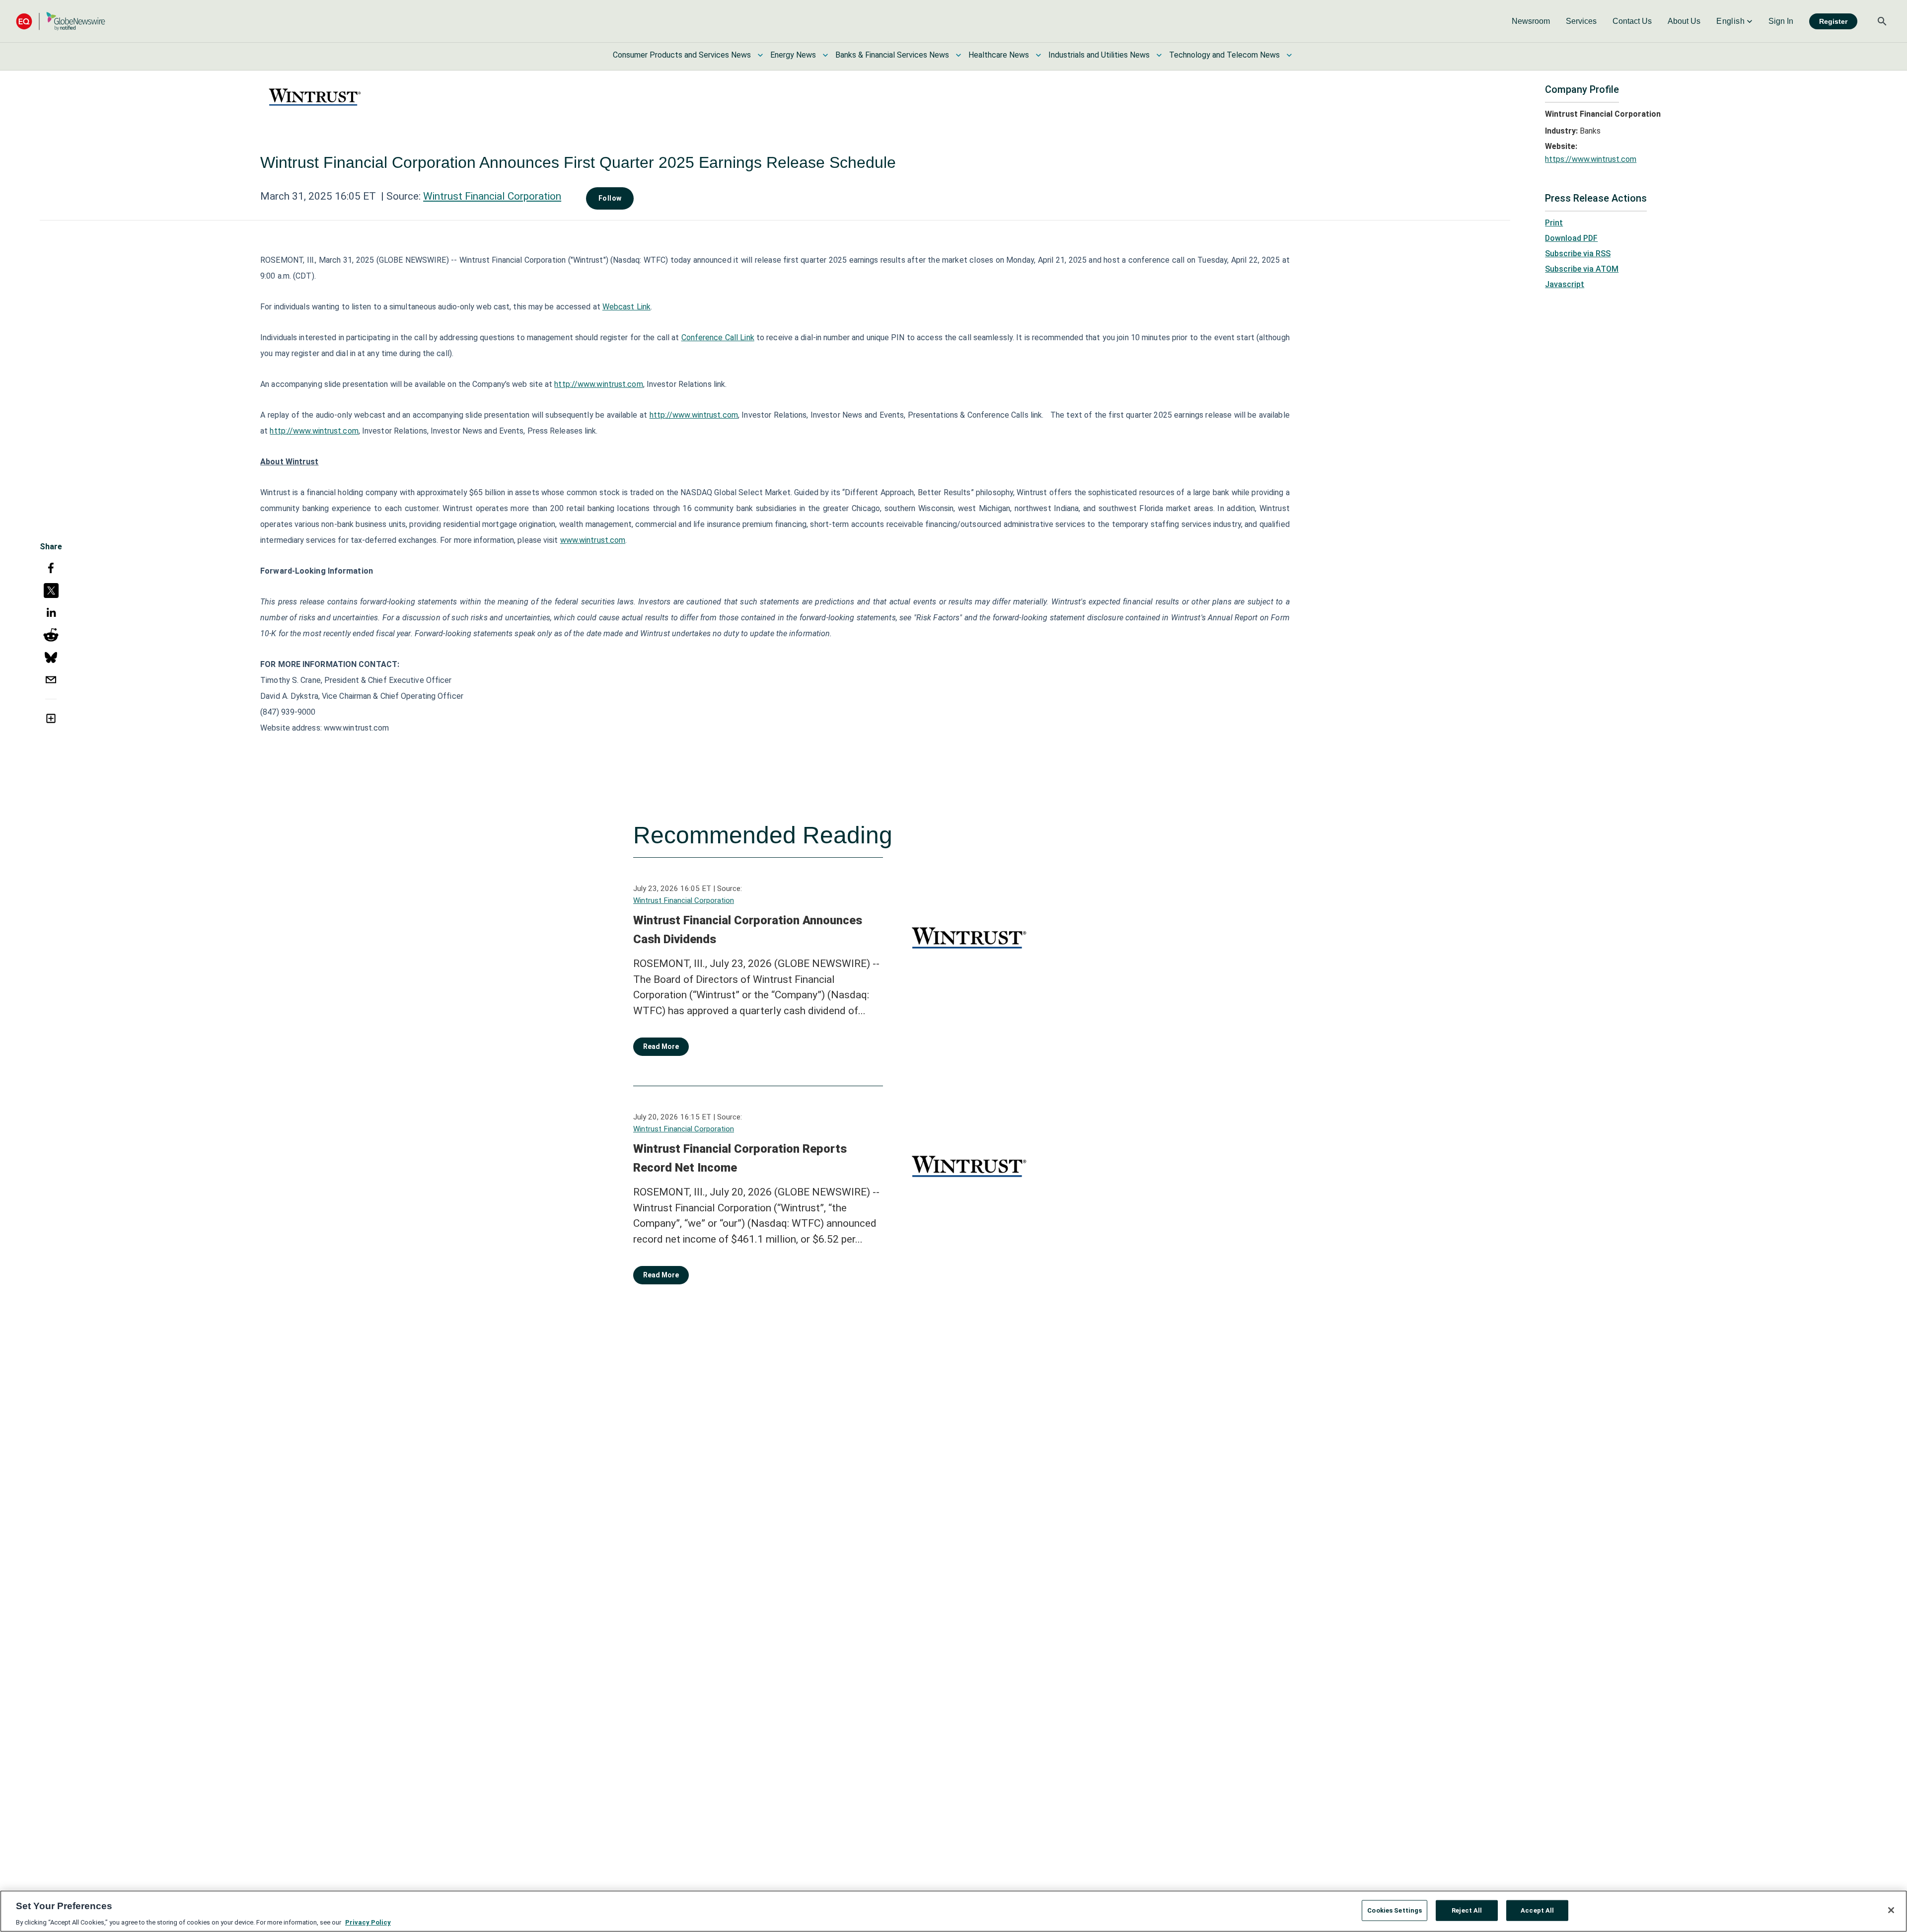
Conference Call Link (718, 337)
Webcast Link (626, 307)
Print (1554, 223)
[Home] (61, 21)
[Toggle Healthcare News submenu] (1038, 55)
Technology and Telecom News (1224, 55)
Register (1833, 21)
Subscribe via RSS (1578, 254)
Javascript (1565, 284)
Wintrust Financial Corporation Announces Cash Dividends (748, 930)
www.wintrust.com (593, 540)
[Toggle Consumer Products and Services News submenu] (760, 55)
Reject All (1467, 1910)
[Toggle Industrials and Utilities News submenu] (1159, 55)
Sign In (1781, 21)
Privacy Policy (368, 1922)
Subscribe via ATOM (1582, 269)
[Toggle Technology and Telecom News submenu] (1289, 55)
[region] (953, 1911)
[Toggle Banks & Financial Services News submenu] (958, 55)
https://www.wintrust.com (1591, 159)
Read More (661, 1046)
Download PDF (1571, 238)
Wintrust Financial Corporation (492, 196)
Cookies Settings (1394, 1910)
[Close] (1891, 1910)
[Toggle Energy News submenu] (825, 55)
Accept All (1537, 1910)
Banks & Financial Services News (892, 55)
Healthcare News (999, 55)
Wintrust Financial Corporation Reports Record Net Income (740, 1158)
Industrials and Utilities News (1099, 55)
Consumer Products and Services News (682, 55)
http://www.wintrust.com (598, 384)
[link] (1531, 21)
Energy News (793, 55)
